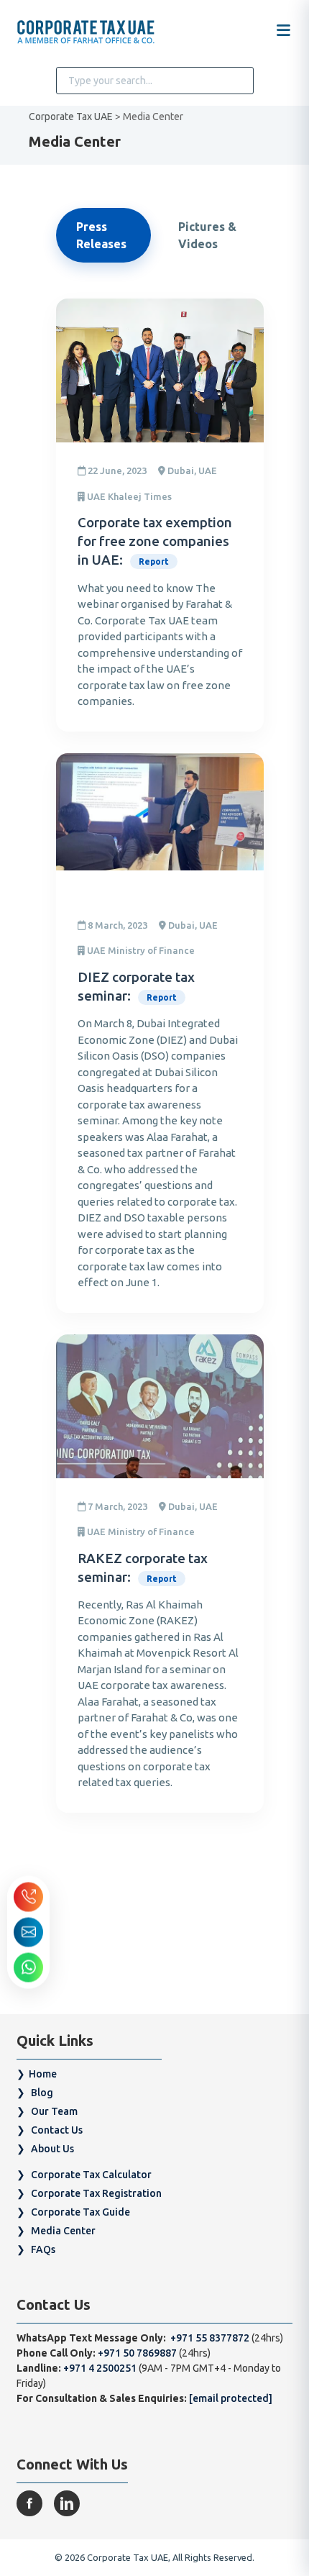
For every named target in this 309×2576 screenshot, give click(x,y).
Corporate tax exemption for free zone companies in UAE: (155, 541)
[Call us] (28, 1897)
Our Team (54, 2111)
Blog (42, 2093)
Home (43, 2074)
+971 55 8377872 (209, 2338)
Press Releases (101, 235)
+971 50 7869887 (138, 2353)
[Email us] (28, 1932)
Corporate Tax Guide (80, 2212)
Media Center (63, 2231)
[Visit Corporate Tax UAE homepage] (86, 33)
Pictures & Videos (207, 235)
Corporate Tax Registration (96, 2193)
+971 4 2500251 (100, 2368)
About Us (52, 2149)
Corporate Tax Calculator (91, 2175)
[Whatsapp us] (28, 1967)
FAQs (43, 2249)
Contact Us (57, 2130)
